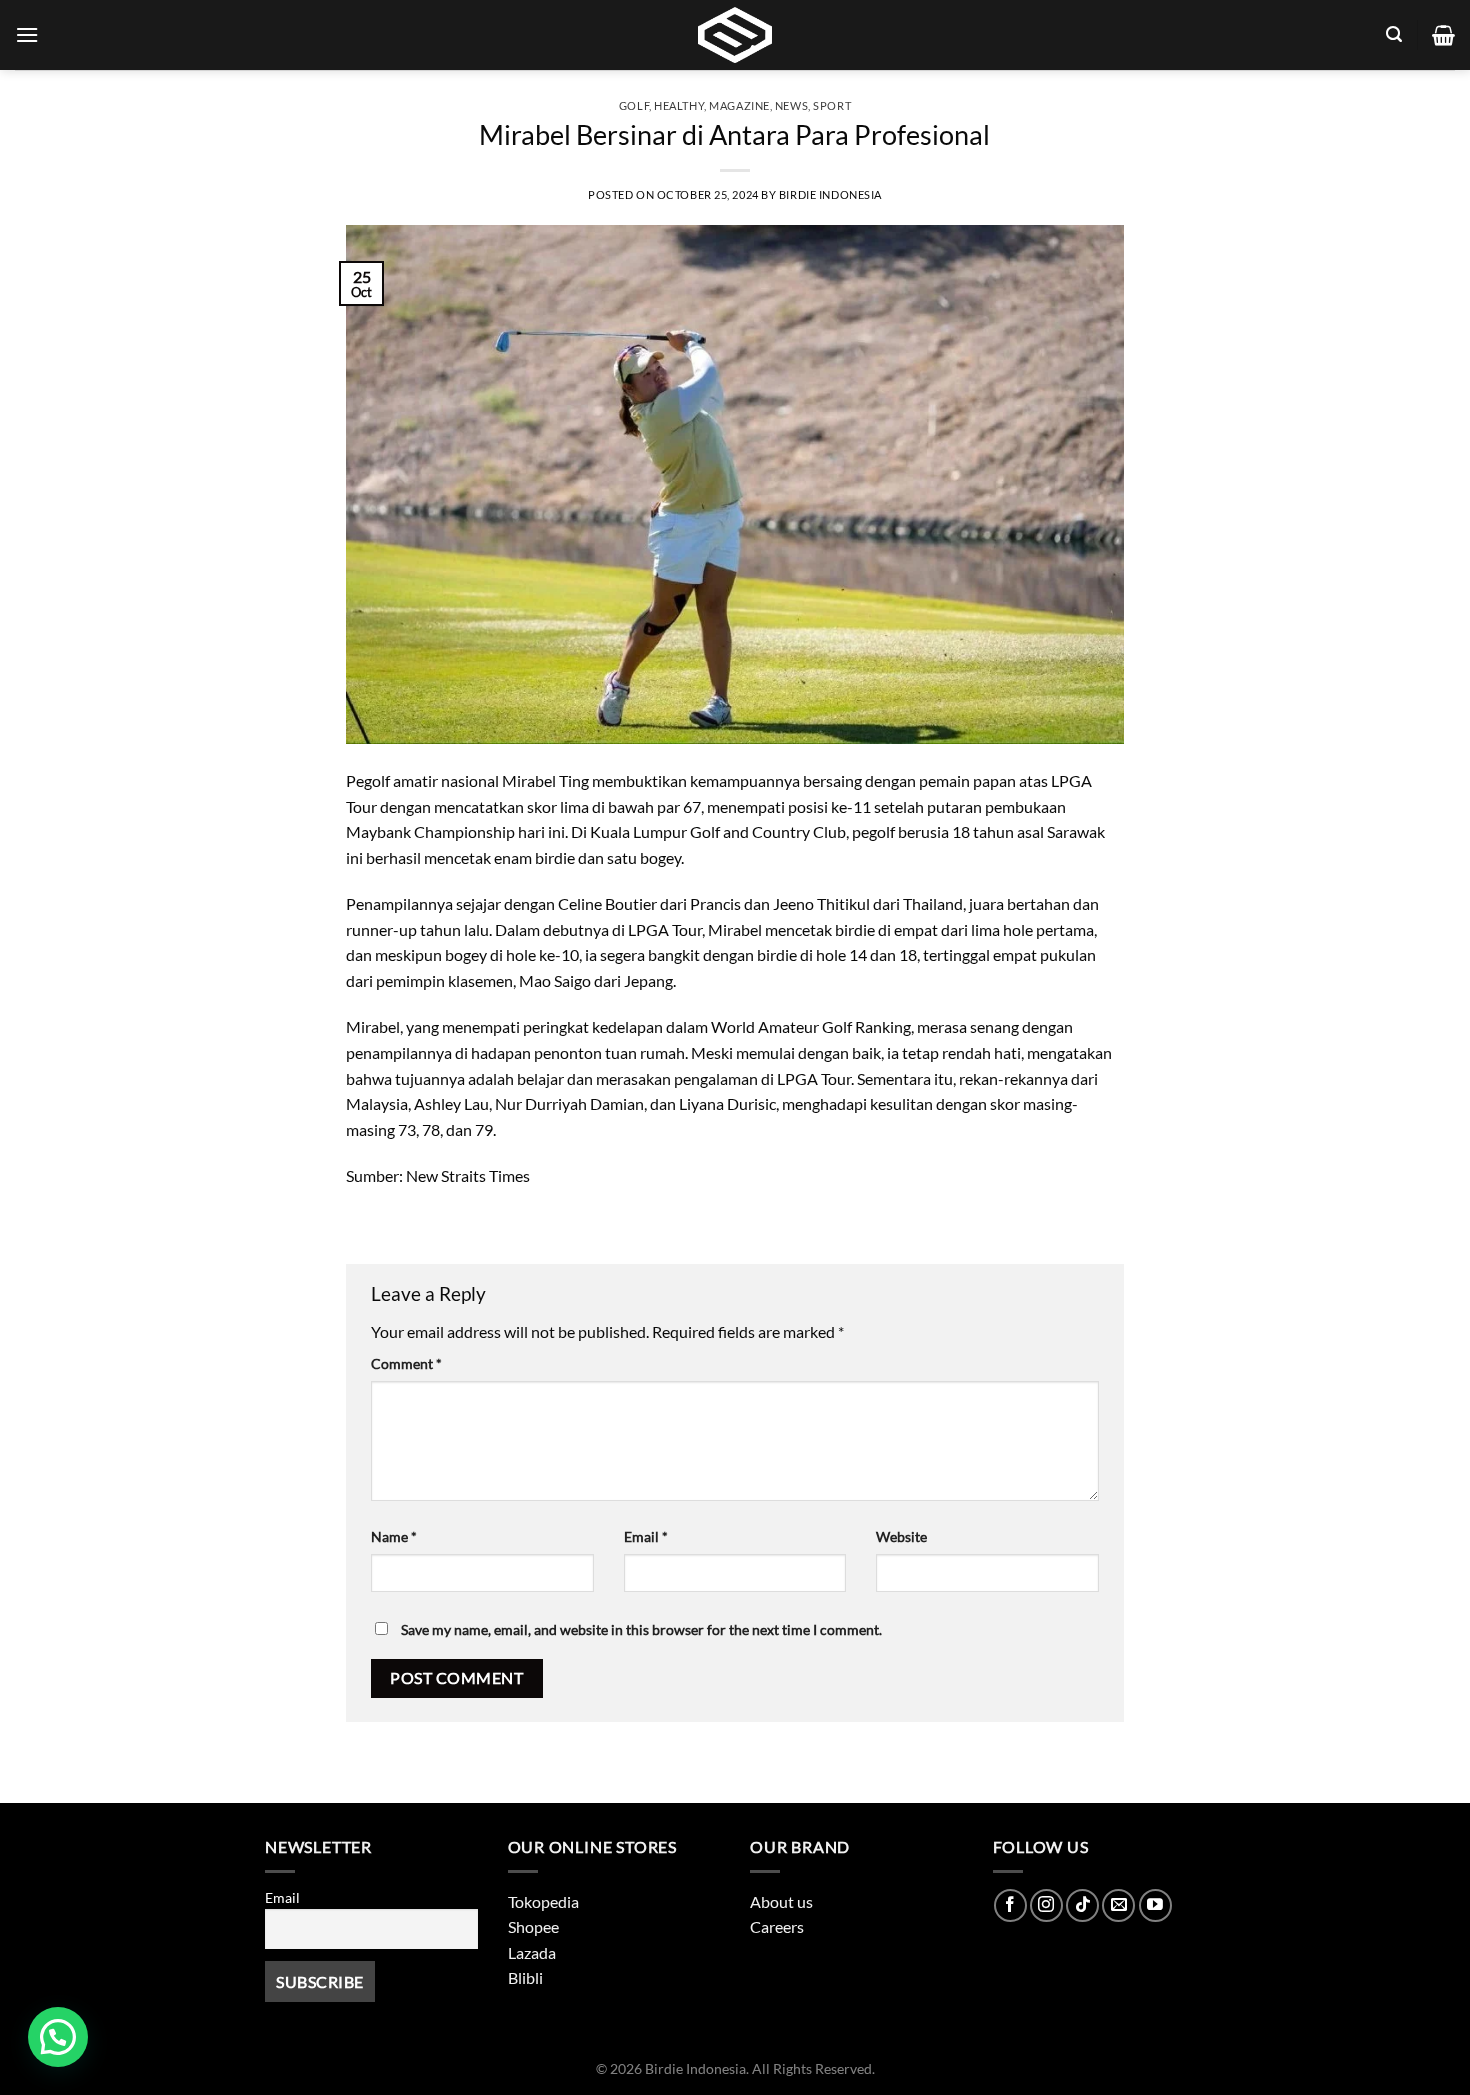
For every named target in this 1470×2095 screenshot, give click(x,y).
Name (394, 1536)
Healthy (679, 105)
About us (781, 1901)
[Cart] (1443, 35)
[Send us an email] (1118, 1905)
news (791, 105)
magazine (739, 105)
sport (832, 105)
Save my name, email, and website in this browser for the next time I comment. (641, 1629)
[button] (58, 2037)
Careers (777, 1926)
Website (901, 1536)
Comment (406, 1363)
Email (646, 1536)
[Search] (1394, 34)
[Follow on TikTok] (1082, 1905)
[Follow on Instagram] (1046, 1905)
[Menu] (27, 34)
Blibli (525, 1977)
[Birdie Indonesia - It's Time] (735, 35)
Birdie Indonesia (830, 194)
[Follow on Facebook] (1010, 1905)
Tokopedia (543, 1901)
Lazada (532, 1952)
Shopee (533, 1926)
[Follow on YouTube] (1155, 1905)
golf (634, 105)
